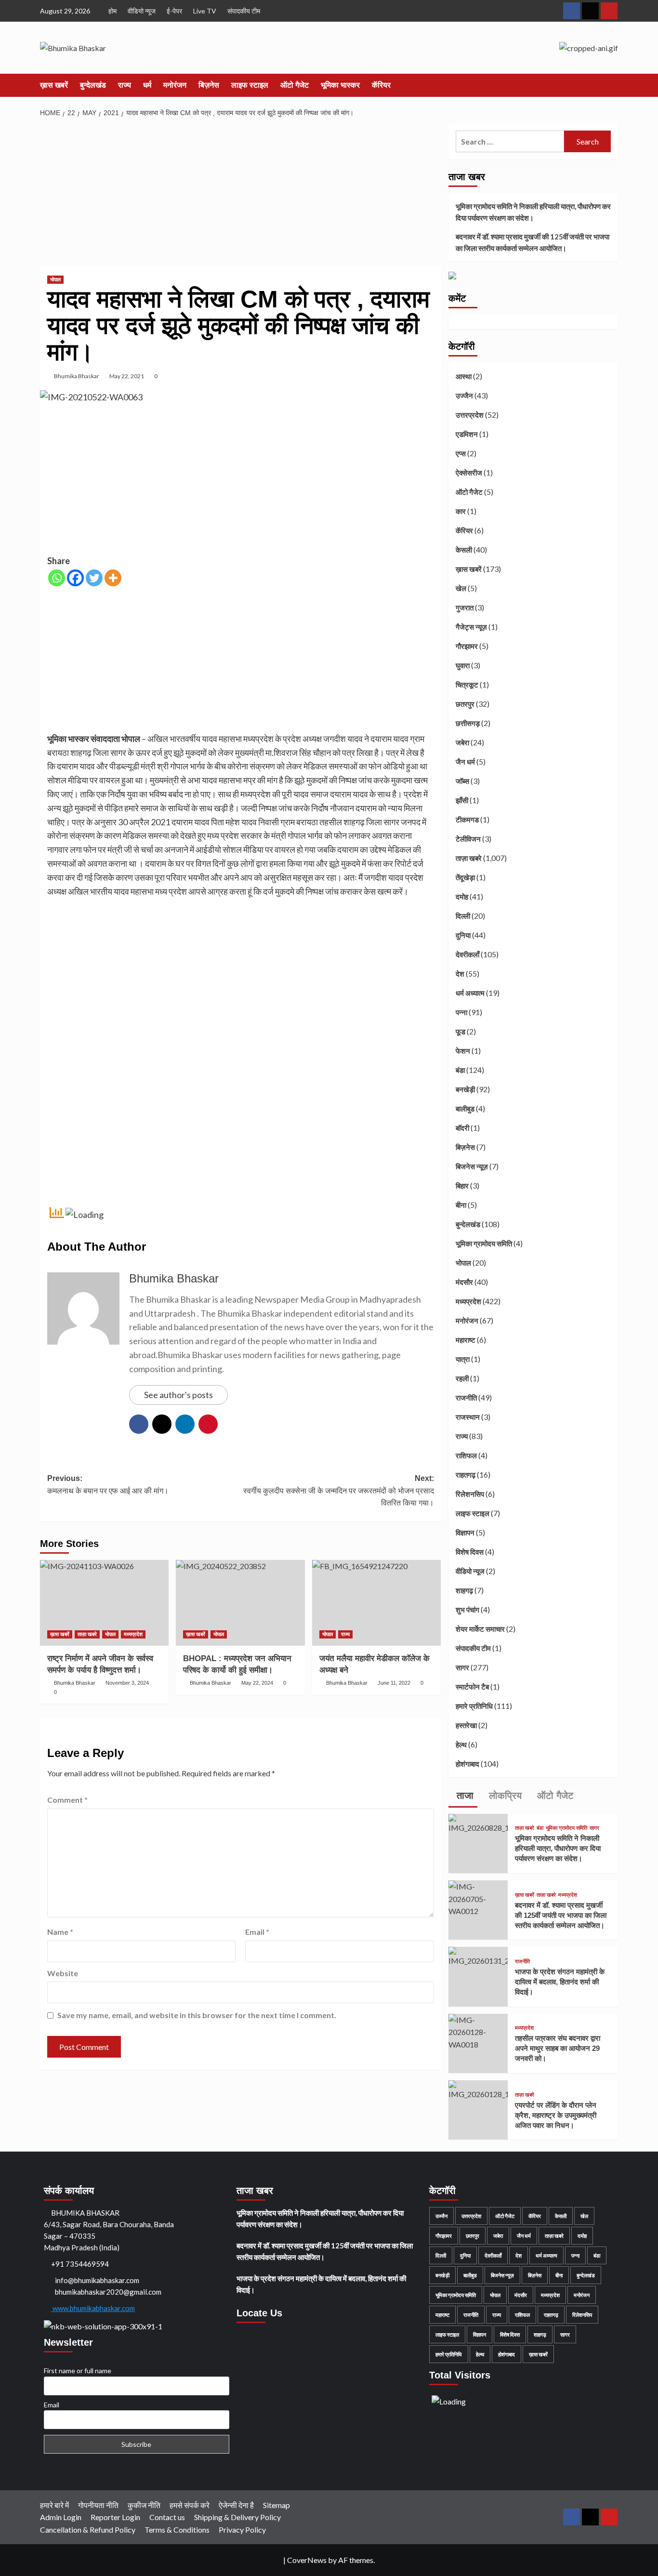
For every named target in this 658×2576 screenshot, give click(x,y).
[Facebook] (75, 578)
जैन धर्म (465, 762)
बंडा (460, 1070)
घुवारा (463, 665)
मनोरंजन (175, 85)
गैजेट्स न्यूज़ (471, 627)
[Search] (612, 86)
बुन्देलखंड (93, 85)
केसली (464, 550)
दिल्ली (463, 916)
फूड (461, 1031)
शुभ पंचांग (467, 1610)
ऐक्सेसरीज (469, 473)
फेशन (463, 1051)
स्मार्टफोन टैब (472, 1687)
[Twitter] (94, 578)
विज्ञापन (465, 1532)
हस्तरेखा (466, 1725)
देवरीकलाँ (467, 954)
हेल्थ (461, 1744)
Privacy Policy (242, 2530)
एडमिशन (467, 434)
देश (460, 974)
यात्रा (463, 1359)
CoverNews (307, 2560)
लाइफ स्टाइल (250, 85)
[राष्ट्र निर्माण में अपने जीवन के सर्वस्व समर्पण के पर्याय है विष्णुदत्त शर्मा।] (104, 1603)
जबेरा (462, 742)
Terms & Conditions (177, 2530)
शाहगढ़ (464, 1590)
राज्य (125, 85)
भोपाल (55, 279)
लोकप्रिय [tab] (504, 1796)
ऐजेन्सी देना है (236, 2505)
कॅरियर (381, 85)
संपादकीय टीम (244, 11)
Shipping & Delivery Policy (237, 2517)
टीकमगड (467, 819)
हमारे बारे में (54, 2505)
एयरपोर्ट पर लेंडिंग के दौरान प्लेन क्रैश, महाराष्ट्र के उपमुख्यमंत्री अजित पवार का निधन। (556, 2115)
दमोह (462, 897)
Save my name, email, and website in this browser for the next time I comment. (197, 2015)
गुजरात (465, 608)
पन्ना (461, 1012)
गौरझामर (467, 646)
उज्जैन (464, 396)
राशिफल (466, 1455)
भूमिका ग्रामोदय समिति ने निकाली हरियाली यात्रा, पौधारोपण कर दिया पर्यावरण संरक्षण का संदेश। (533, 212)
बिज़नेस (209, 85)
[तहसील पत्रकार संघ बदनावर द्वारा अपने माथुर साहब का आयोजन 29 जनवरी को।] (478, 2031)
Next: (338, 1491)
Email (257, 1932)
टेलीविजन (468, 839)
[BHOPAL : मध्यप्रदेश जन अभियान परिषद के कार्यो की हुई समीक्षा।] (240, 1603)
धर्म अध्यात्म (470, 993)
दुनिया (463, 935)
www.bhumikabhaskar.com (93, 2308)
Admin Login (61, 2517)
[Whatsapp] (57, 578)
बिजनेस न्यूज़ (472, 1166)
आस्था (464, 376)
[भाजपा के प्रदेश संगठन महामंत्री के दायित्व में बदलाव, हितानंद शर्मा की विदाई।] (478, 1956)
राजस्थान (468, 1417)
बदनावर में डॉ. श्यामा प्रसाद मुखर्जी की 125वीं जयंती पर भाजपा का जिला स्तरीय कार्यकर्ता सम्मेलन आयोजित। (533, 242)
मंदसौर (464, 1282)
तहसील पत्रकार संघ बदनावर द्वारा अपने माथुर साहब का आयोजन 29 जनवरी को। (558, 2048)
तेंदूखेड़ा (465, 877)
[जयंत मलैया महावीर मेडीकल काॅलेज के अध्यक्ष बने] (376, 1603)
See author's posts (178, 1395)
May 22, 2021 (127, 376)
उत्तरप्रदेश (470, 415)
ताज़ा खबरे (87, 1634)
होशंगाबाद (467, 1764)
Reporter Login (115, 2517)
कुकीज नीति (144, 2505)
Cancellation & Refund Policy (88, 2530)
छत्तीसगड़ (468, 723)
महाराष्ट (466, 1340)
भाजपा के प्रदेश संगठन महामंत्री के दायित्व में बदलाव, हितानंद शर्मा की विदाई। (560, 1982)
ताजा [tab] (464, 1796)
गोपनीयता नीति (98, 2505)
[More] (113, 578)
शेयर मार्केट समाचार (480, 1629)
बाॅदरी (462, 1128)
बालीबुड (465, 1109)
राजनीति (466, 1398)
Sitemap (276, 2505)
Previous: (108, 1485)
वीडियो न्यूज (142, 11)
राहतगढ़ (466, 1475)
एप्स (461, 453)
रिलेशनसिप (470, 1494)
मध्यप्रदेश (133, 1634)
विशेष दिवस (470, 1552)
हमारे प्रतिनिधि (474, 1706)
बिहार (462, 1186)
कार (461, 511)
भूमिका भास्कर (340, 85)
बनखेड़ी (465, 1089)
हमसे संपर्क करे (190, 2505)
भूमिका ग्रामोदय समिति (484, 1243)
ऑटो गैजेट (295, 85)
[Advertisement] (241, 195)
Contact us (167, 2517)
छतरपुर (465, 704)
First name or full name (78, 2371)
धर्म (147, 85)
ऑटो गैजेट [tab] (554, 1796)
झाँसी (462, 800)
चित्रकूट (467, 685)
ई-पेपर (174, 11)
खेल (461, 588)
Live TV (205, 11)
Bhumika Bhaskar (77, 376)
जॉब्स (462, 781)
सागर (462, 1667)
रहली (462, 1378)
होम (112, 11)
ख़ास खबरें (54, 85)
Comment (67, 1800)
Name (60, 1932)
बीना (461, 1205)
